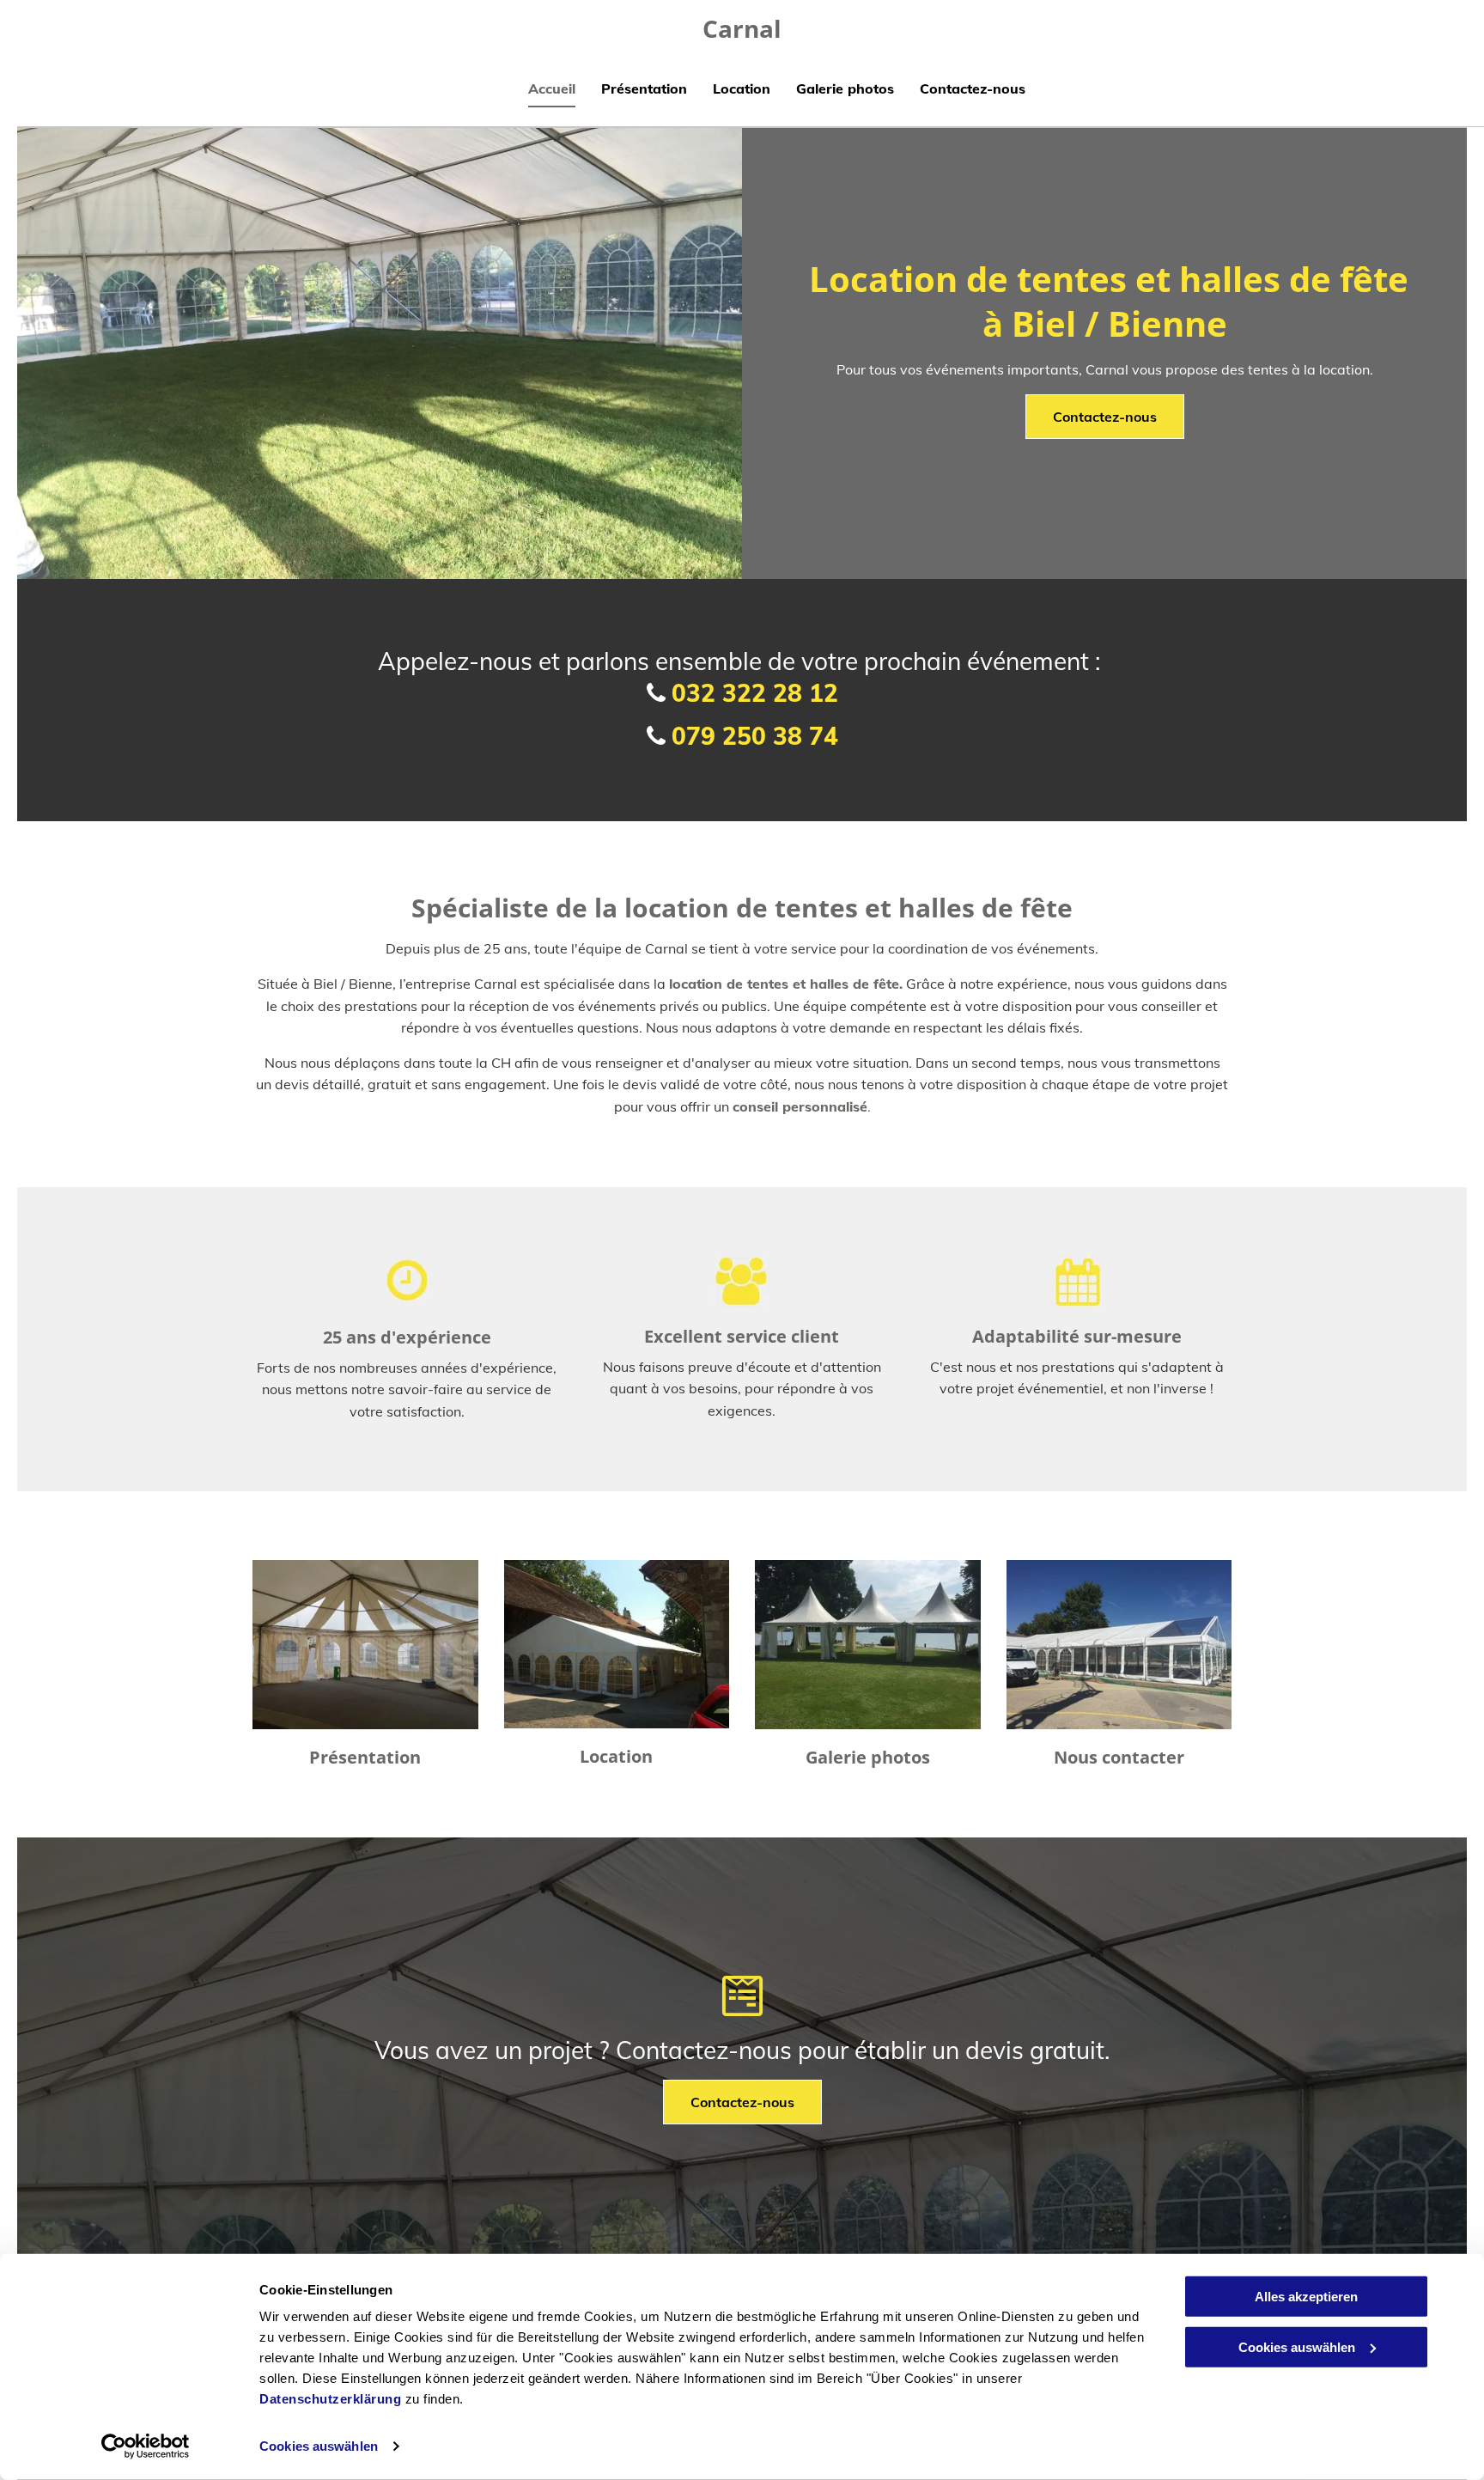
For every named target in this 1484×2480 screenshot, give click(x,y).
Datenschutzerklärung (330, 2399)
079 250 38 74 (755, 736)
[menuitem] (539, 91)
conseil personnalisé (800, 1106)
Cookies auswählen (319, 2446)
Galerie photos (868, 1757)
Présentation (365, 1757)
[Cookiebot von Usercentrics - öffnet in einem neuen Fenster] (146, 2446)
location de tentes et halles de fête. (786, 984)
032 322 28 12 (755, 693)
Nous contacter (1119, 1757)
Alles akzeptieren (1306, 2297)
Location (616, 1756)
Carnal (742, 28)
